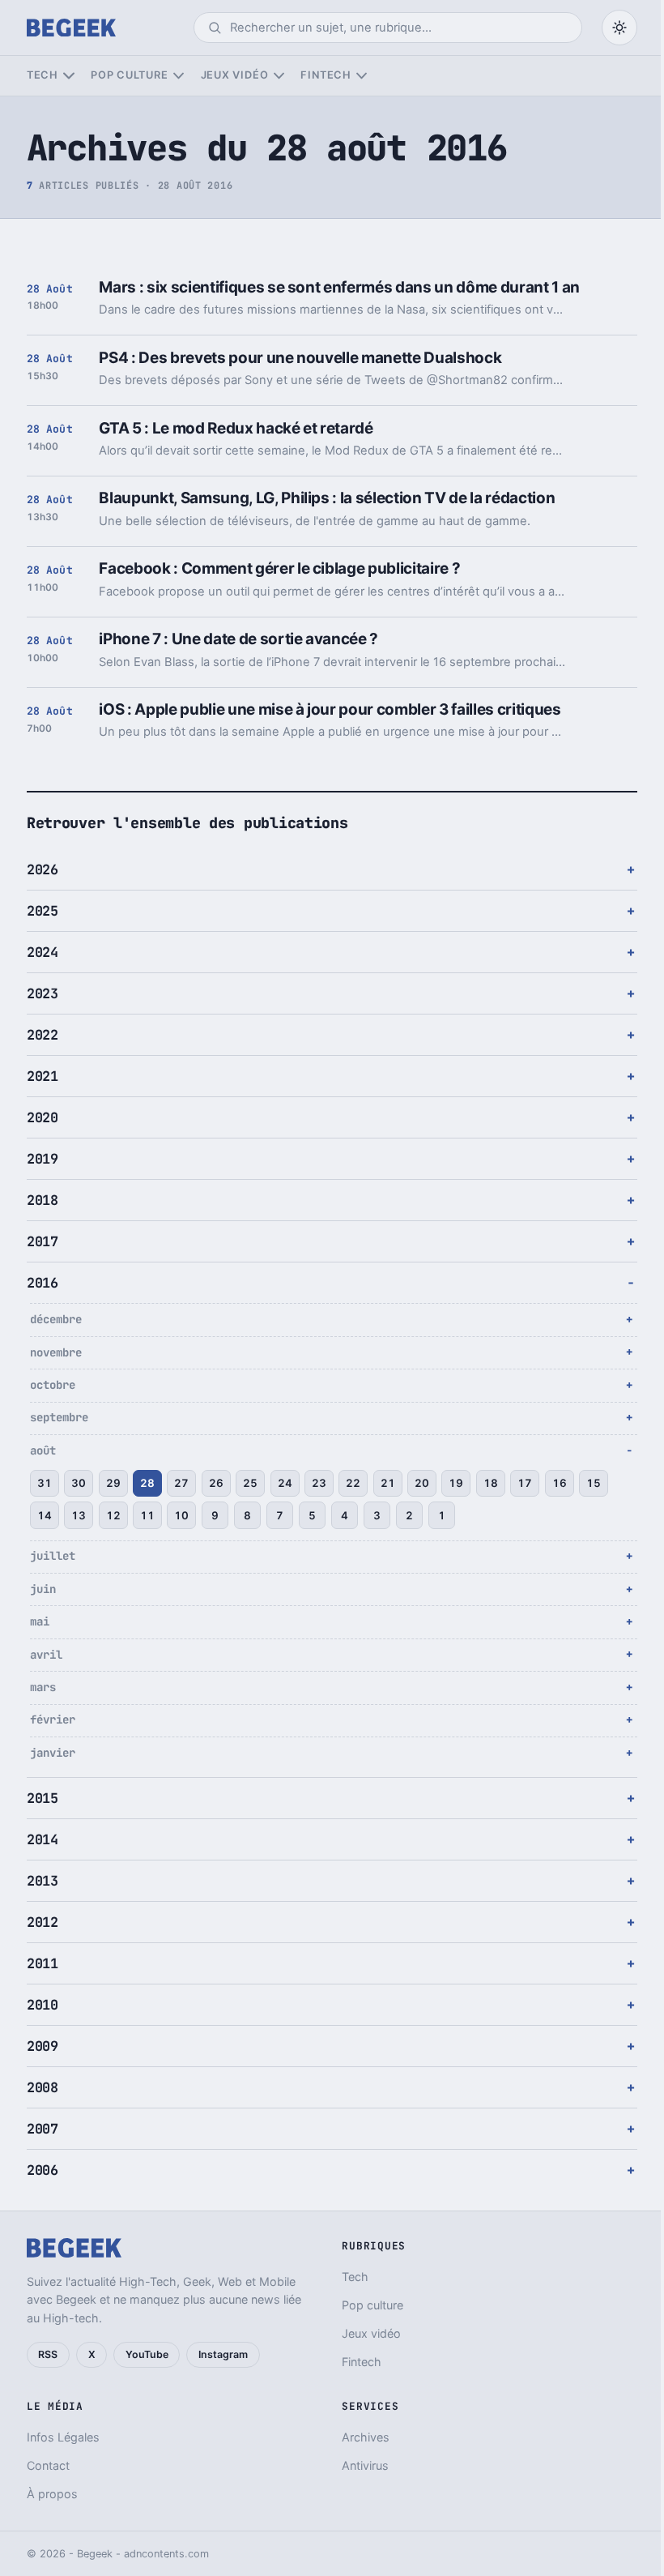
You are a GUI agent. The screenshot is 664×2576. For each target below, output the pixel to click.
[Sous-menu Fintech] (362, 76)
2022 (43, 1035)
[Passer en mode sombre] (619, 28)
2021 (43, 1076)
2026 (43, 869)
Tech (43, 75)
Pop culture (129, 75)
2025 (43, 911)
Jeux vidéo (235, 75)
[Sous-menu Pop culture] (179, 76)
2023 (43, 993)
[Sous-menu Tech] (68, 76)
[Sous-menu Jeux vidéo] (279, 76)
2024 (43, 952)
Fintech (326, 75)
